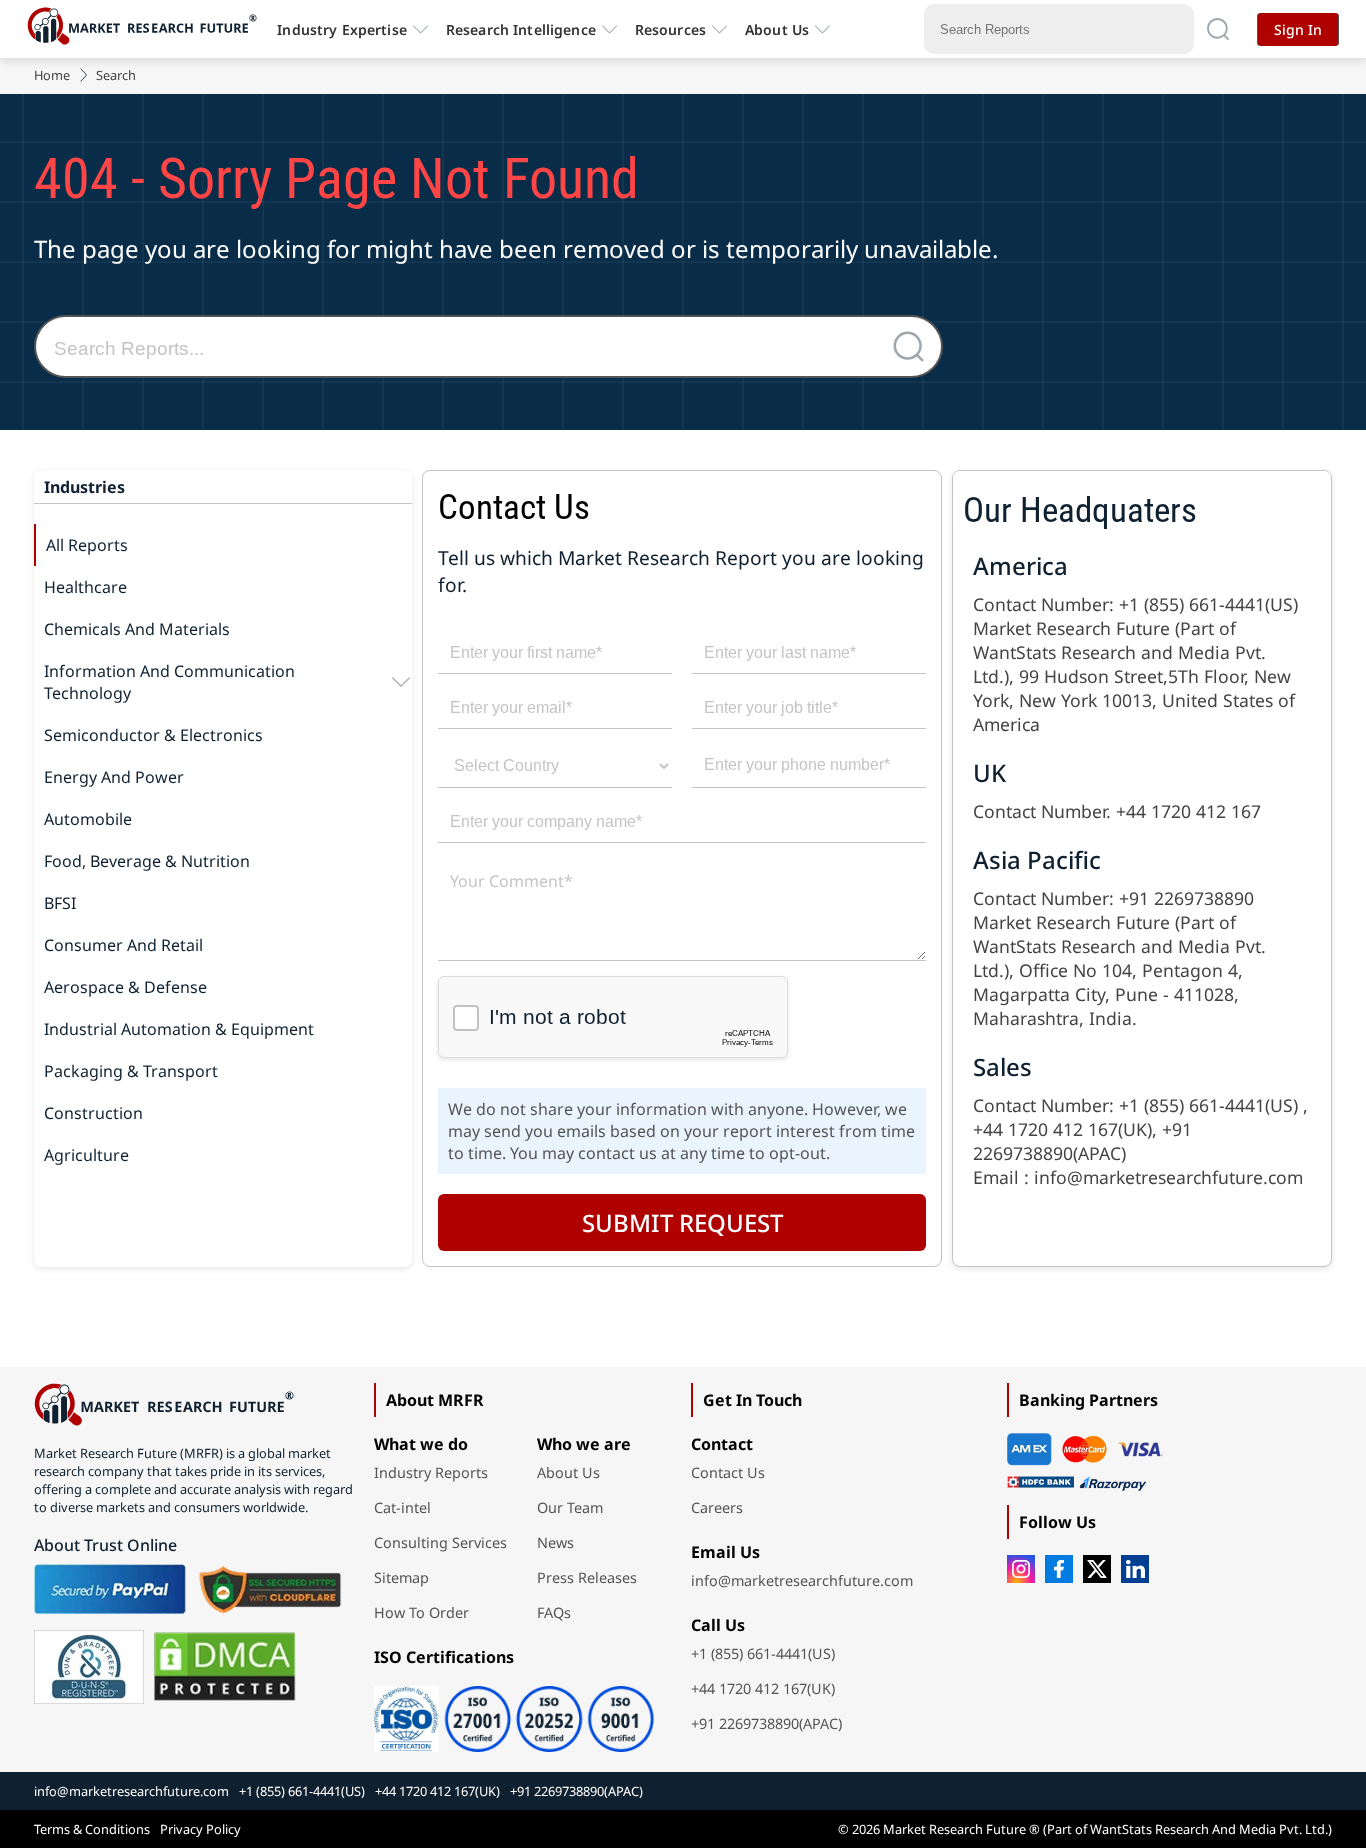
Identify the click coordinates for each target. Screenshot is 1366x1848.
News (555, 1542)
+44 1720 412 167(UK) (763, 1688)
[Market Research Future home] (147, 29)
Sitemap (401, 1577)
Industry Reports (431, 1472)
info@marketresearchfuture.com (802, 1580)
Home (52, 75)
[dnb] (89, 1667)
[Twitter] (1097, 1569)
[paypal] (110, 1589)
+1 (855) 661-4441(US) (763, 1653)
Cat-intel (402, 1507)
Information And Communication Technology (169, 682)
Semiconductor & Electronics (153, 735)
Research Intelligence (521, 29)
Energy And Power (114, 777)
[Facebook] (1059, 1569)
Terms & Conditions (92, 1829)
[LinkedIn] (1135, 1569)
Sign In (1298, 29)
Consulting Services (440, 1542)
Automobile (88, 819)
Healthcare (85, 587)
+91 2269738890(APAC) (766, 1723)
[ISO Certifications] (514, 1712)
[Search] (1218, 29)
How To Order (421, 1612)
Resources (670, 29)
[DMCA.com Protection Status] (224, 1667)
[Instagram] (1021, 1569)
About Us (777, 29)
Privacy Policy (200, 1829)
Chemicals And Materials (137, 629)
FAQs (554, 1612)
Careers (717, 1507)
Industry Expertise (342, 29)
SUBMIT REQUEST (682, 1222)
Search (116, 75)
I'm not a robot (557, 1016)
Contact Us (728, 1472)
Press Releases (587, 1577)
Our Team (570, 1507)
